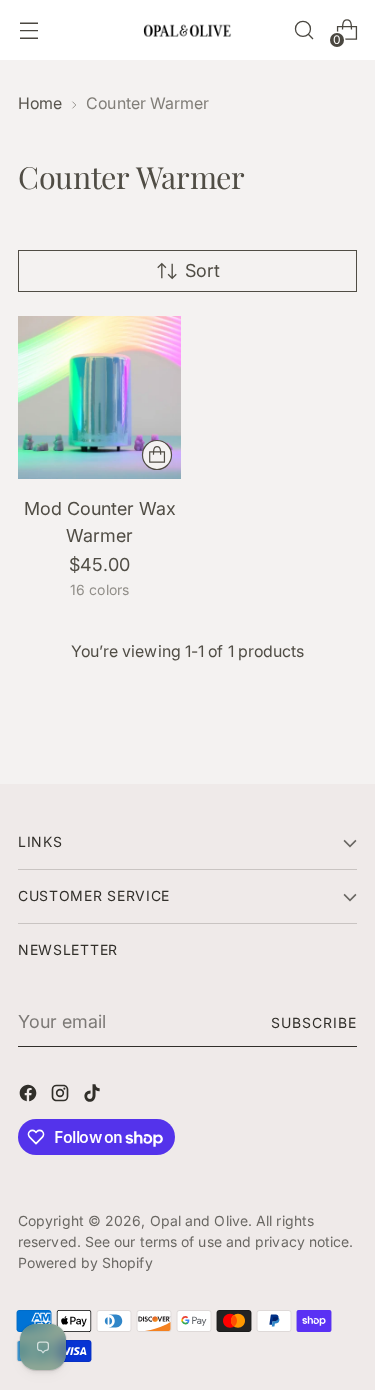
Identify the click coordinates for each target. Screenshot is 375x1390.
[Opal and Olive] (188, 29)
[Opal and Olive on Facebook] (30, 1096)
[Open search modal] (303, 30)
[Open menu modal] (28, 30)
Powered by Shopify (85, 1262)
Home (40, 103)
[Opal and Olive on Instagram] (62, 1096)
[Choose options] (157, 455)
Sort (202, 270)
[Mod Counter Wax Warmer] (99, 397)
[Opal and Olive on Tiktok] (94, 1096)
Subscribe (314, 1022)
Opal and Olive (199, 1220)
